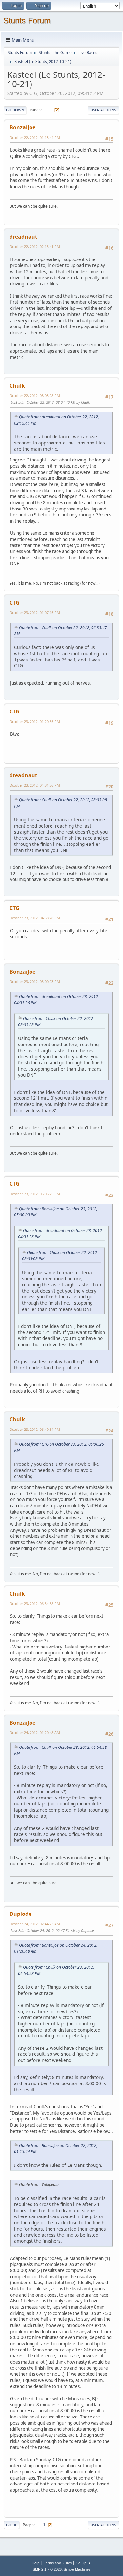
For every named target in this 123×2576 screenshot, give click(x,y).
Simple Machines (77, 2569)
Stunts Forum (27, 20)
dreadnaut (23, 237)
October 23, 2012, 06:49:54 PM (35, 1429)
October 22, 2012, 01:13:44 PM (35, 137)
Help (36, 2563)
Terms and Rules (58, 2563)
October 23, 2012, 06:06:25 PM (35, 1194)
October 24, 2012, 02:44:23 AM (35, 1924)
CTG (15, 603)
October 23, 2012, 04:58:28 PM (35, 918)
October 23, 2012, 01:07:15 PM (35, 613)
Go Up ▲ (83, 2563)
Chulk (17, 386)
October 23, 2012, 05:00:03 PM (35, 982)
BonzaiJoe (22, 127)
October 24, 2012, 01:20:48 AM (35, 1733)
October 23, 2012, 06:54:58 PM (35, 1604)
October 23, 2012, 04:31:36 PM (35, 785)
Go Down (15, 110)
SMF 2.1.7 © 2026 (47, 2569)
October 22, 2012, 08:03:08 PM (35, 396)
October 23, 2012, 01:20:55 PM (35, 721)
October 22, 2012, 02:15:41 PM (35, 247)
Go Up (12, 2525)
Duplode (20, 1914)
